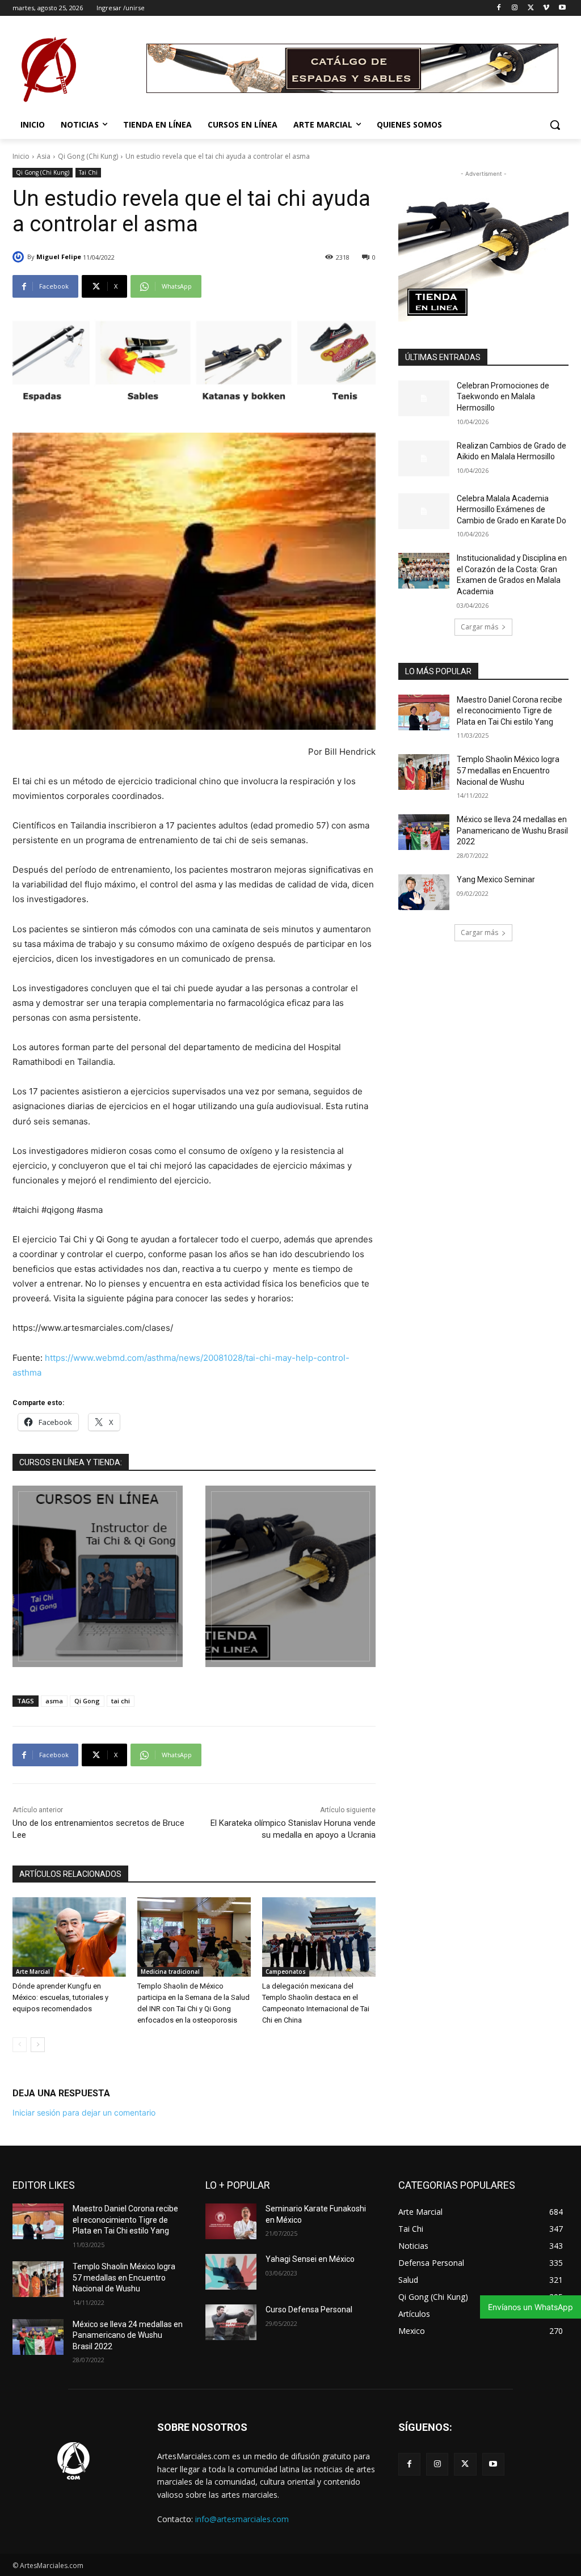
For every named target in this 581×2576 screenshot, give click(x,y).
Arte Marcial (33, 1972)
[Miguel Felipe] (20, 257)
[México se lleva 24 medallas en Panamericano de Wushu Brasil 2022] (424, 832)
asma (54, 1701)
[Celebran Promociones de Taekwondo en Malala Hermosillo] (424, 398)
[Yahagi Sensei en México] (231, 2272)
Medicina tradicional (170, 1972)
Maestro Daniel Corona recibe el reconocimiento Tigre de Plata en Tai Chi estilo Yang (510, 711)
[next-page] (38, 2045)
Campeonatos (286, 1972)
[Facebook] (499, 8)
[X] (531, 8)
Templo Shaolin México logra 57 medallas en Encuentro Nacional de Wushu (508, 770)
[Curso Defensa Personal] (231, 2322)
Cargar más (479, 627)
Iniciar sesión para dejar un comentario (84, 2112)
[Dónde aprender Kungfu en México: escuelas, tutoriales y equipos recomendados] (69, 1937)
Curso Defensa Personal (309, 2309)
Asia (44, 156)
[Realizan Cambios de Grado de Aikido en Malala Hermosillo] (424, 458)
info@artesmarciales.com (242, 2519)
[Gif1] (290, 1576)
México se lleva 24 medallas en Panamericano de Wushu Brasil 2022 (512, 830)
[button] (555, 125)
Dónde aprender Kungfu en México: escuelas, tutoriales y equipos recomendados (60, 1997)
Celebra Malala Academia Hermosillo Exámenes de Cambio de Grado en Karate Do (511, 509)
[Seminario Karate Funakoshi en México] (231, 2221)
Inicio (21, 156)
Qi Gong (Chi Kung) (88, 156)
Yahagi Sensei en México (310, 2259)
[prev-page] (20, 2045)
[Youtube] (562, 8)
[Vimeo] (546, 8)
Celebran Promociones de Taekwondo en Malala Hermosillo (503, 397)
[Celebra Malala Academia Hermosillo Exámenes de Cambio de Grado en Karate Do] (424, 511)
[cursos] (98, 1576)
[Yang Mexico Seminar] (424, 892)
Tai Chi (88, 172)
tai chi (121, 1701)
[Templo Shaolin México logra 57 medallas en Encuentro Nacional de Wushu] (424, 772)
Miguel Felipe (59, 257)
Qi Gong (87, 1701)
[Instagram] (515, 8)
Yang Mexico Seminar (496, 879)
